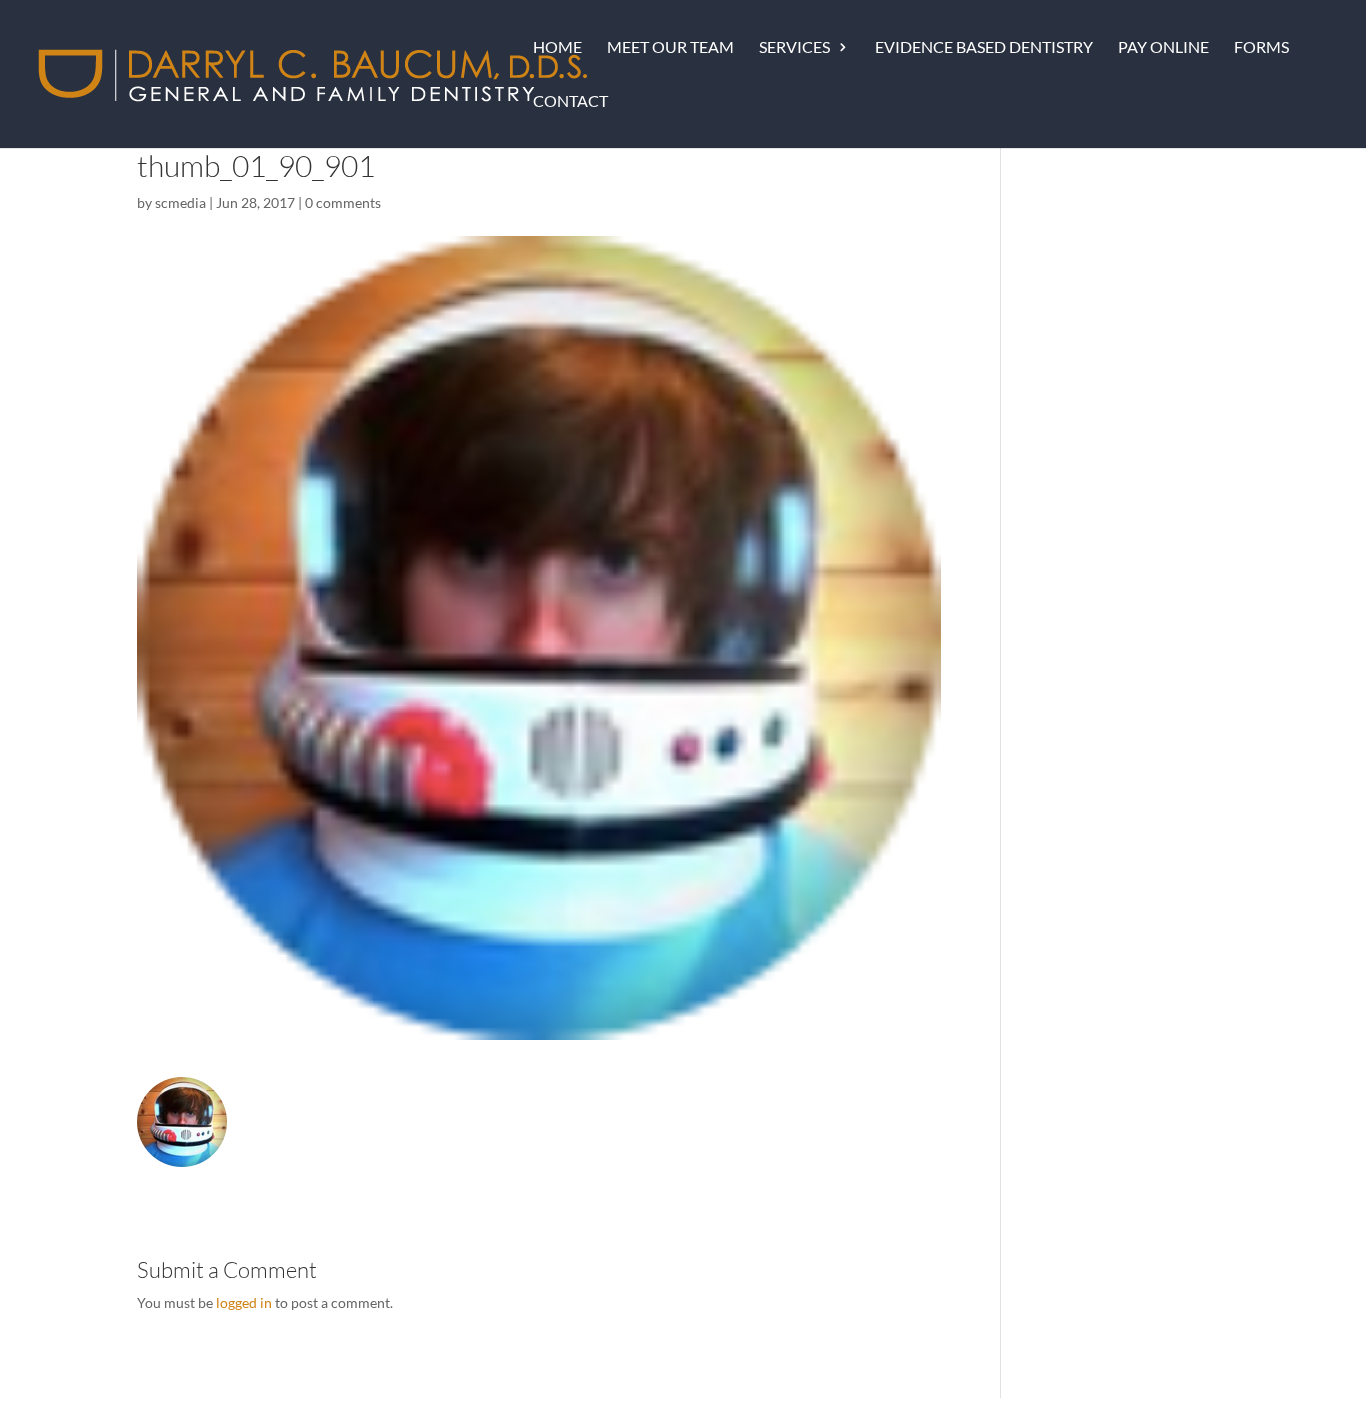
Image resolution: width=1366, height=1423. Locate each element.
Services (794, 48)
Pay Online (1163, 48)
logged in (244, 1302)
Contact (570, 102)
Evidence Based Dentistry (984, 48)
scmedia (180, 202)
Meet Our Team (670, 48)
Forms (1261, 48)
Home (557, 48)
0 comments (343, 202)
